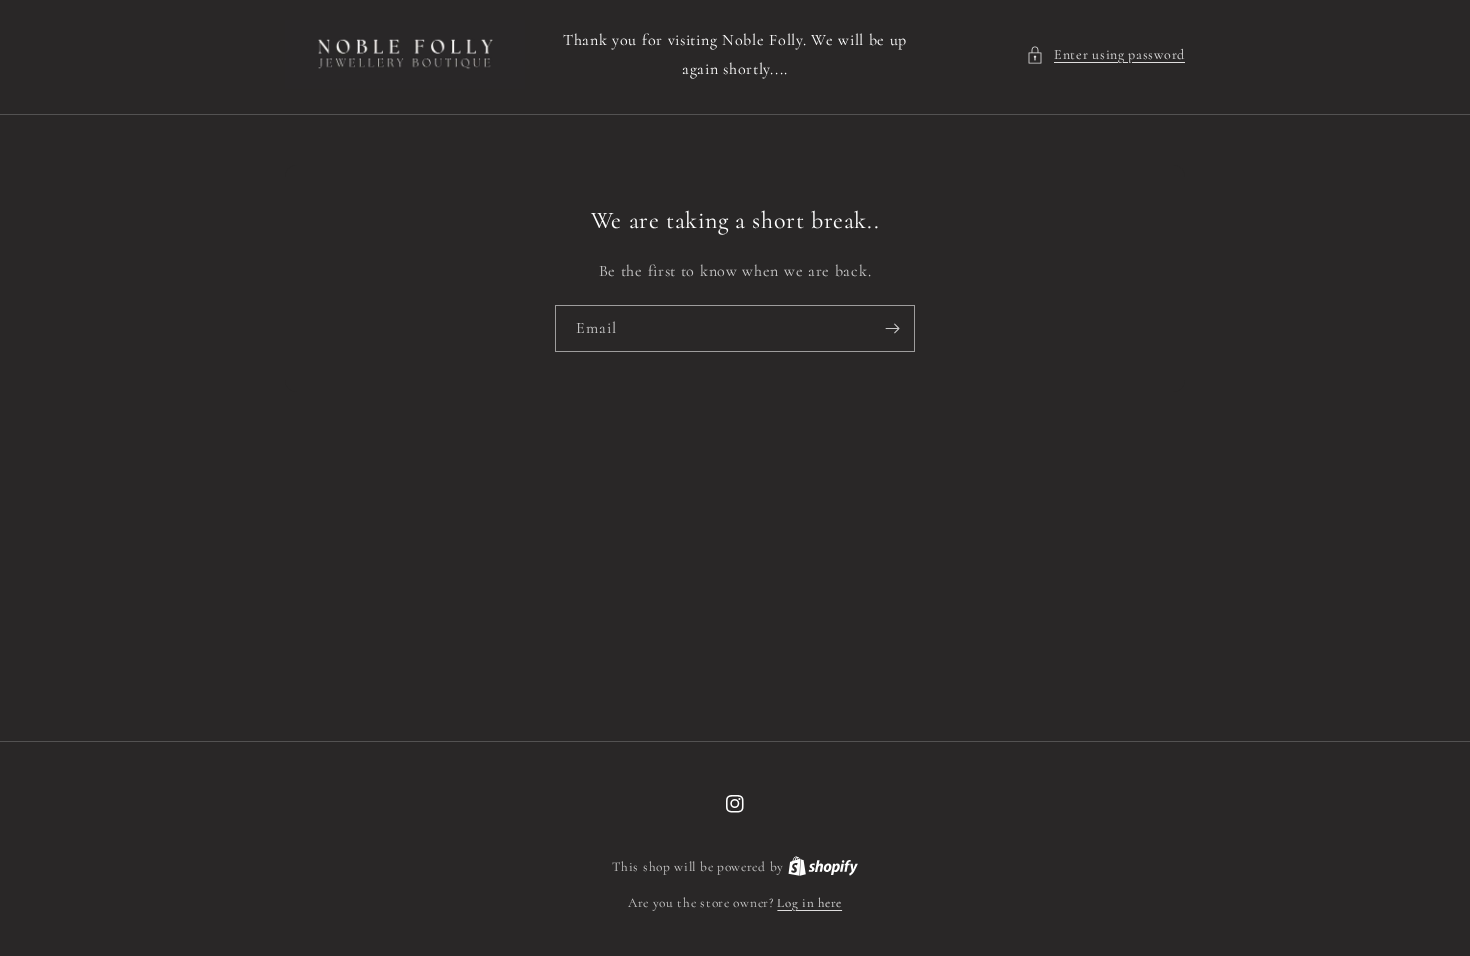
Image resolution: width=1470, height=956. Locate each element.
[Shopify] (823, 867)
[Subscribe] (892, 328)
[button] (1105, 54)
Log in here (809, 903)
